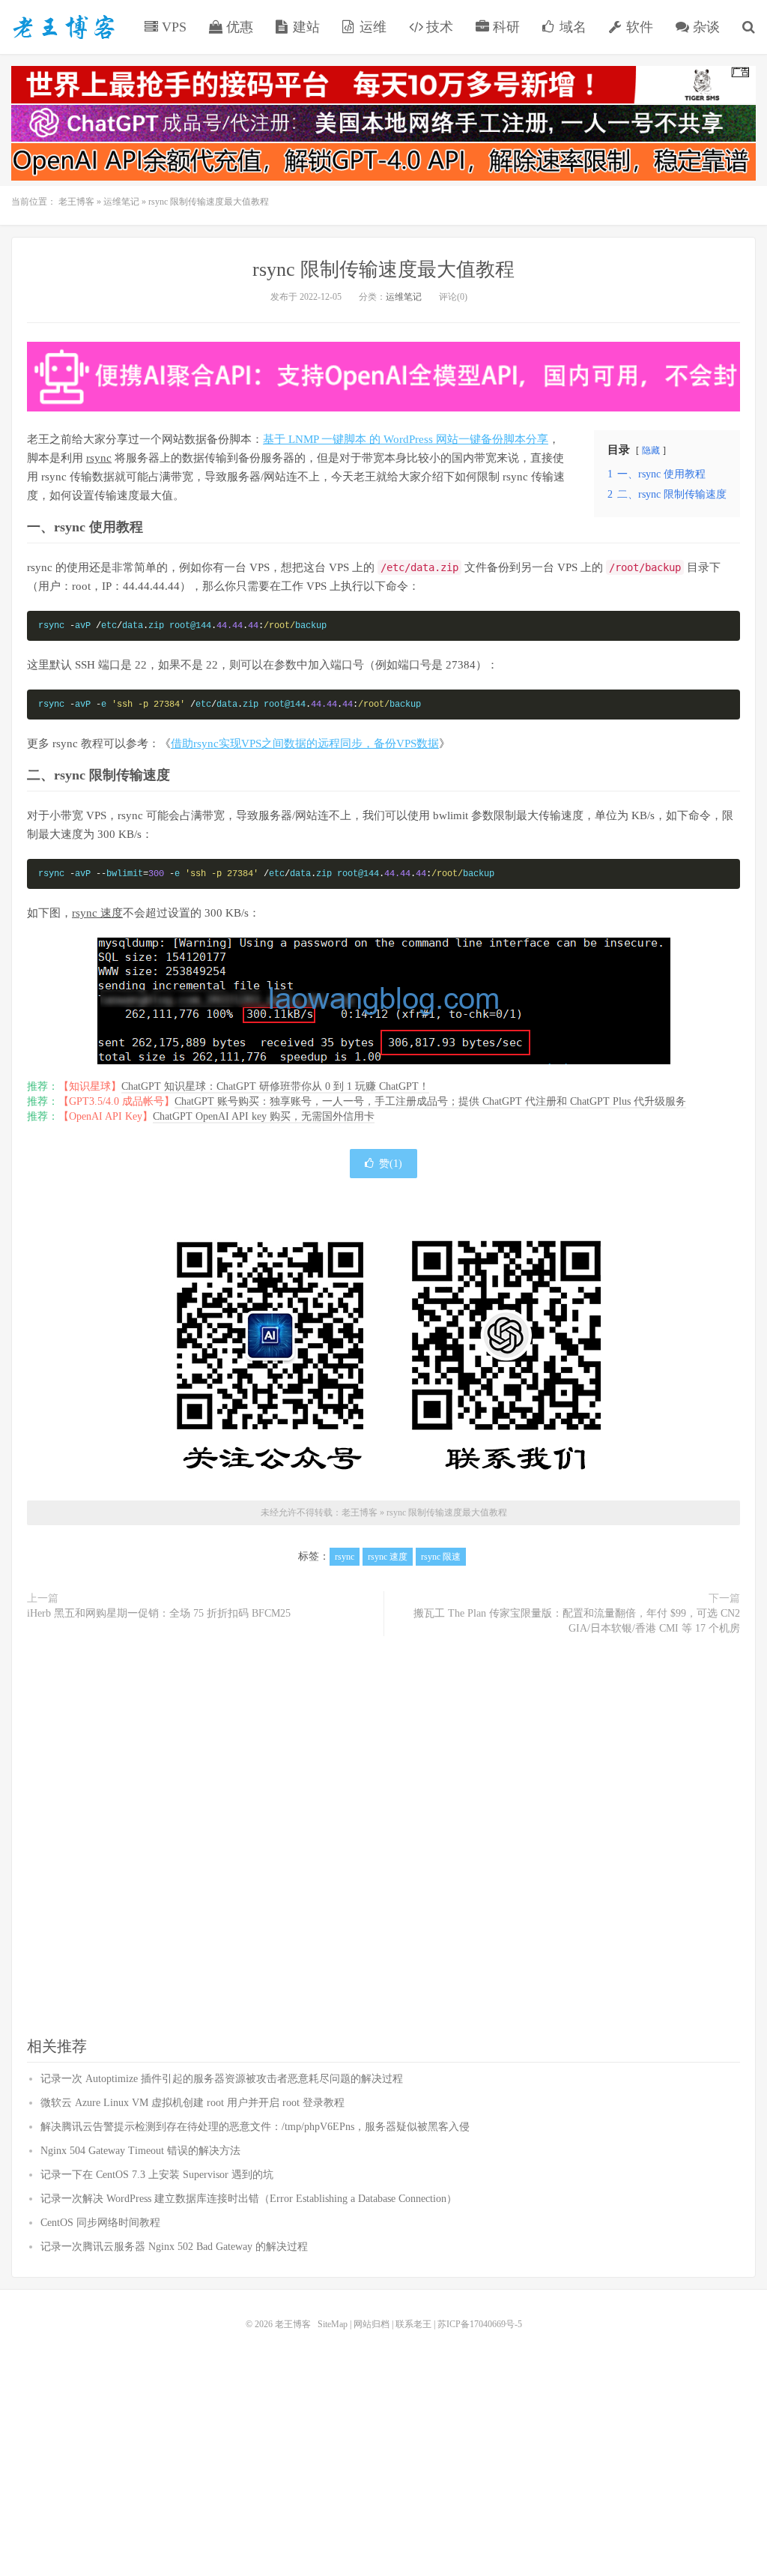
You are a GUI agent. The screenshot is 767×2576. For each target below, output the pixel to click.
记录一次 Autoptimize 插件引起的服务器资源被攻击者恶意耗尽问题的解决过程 (222, 2079)
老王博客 (64, 27)
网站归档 (372, 2324)
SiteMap (333, 2324)
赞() (391, 1164)
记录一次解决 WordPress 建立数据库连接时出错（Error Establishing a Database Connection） (249, 2199)
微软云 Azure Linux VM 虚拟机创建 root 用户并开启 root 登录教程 (192, 2103)
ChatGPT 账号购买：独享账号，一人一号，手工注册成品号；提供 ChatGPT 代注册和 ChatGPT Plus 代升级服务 (430, 1101)
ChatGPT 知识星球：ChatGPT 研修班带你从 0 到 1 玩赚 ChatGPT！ (275, 1086)
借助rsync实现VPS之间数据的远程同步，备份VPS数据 (305, 743)
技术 (438, 27)
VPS (172, 27)
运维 (371, 27)
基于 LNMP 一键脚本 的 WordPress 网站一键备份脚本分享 (406, 439)
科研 (504, 27)
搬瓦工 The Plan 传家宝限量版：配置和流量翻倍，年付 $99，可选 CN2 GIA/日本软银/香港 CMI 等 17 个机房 (577, 1621)
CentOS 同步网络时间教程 (100, 2223)
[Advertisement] (383, 1837)
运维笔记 (121, 202)
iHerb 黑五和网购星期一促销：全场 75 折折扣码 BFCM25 (159, 1613)
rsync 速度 (97, 913)
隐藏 (651, 450)
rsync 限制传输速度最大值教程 (383, 269)
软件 (638, 27)
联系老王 (413, 2324)
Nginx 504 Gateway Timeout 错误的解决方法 (140, 2151)
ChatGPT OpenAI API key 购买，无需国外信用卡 (264, 1116)
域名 (571, 27)
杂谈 (704, 27)
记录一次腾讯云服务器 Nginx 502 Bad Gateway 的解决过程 (174, 2247)
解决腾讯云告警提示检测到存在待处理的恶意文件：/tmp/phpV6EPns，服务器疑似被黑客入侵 (255, 2127)
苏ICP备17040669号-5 (480, 2324)
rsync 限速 (441, 1557)
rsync (99, 458)
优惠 (238, 27)
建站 (304, 27)
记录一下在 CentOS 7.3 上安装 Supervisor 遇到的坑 (157, 2175)
